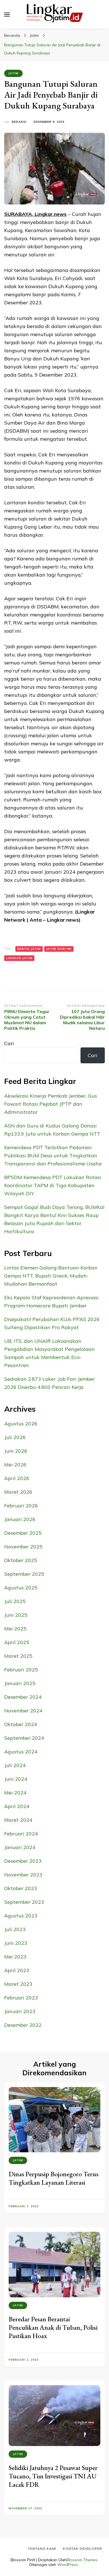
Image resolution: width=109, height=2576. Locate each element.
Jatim (13, 73)
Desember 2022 (23, 2025)
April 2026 (17, 1478)
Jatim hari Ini (59, 949)
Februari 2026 (21, 1506)
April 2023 (17, 1970)
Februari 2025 (21, 1670)
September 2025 (24, 1574)
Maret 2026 (18, 1492)
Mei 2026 (15, 1465)
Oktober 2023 (21, 1888)
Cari (9, 1043)
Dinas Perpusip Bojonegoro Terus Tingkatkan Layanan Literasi (54, 2178)
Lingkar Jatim (19, 958)
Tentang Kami (42, 2549)
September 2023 (24, 1902)
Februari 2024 (21, 1834)
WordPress (68, 2565)
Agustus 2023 (21, 1916)
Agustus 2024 (21, 1752)
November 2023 (23, 1875)
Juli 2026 (15, 1437)
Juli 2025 (15, 1601)
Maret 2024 (18, 1820)
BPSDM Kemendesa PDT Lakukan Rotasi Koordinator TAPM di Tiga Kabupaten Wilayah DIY (53, 1185)
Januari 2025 (20, 1683)
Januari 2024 (20, 1847)
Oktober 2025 (21, 1560)
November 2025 (23, 1547)
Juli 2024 (15, 1765)
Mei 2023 (15, 1957)
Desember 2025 (23, 1533)
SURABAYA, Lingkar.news (35, 214)
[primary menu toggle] (7, 15)
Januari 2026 (20, 1519)
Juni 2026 (16, 1451)
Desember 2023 (23, 1861)
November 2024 (23, 1711)
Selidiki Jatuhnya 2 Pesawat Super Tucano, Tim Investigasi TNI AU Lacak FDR (53, 2476)
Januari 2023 (20, 2011)
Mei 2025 (15, 1629)
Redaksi (19, 122)
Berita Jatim (29, 949)
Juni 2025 (16, 1615)
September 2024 (24, 1738)
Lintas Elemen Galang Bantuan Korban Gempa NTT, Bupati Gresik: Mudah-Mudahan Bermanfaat (51, 1276)
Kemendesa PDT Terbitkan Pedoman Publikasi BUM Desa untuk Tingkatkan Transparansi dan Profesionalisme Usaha (53, 1156)
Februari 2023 (21, 1998)
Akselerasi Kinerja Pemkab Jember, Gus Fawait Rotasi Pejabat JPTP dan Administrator (51, 1104)
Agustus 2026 (21, 1424)
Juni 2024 (16, 1779)
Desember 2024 (23, 1697)
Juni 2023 (16, 1943)
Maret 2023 (18, 1984)
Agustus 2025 (21, 1588)
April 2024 (17, 1806)
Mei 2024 (15, 1793)
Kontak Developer (82, 2549)
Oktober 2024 (21, 1724)
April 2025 (17, 1642)
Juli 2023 (15, 1929)
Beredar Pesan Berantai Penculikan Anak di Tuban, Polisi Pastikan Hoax (53, 2327)
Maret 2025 (18, 1656)
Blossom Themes (82, 2560)
